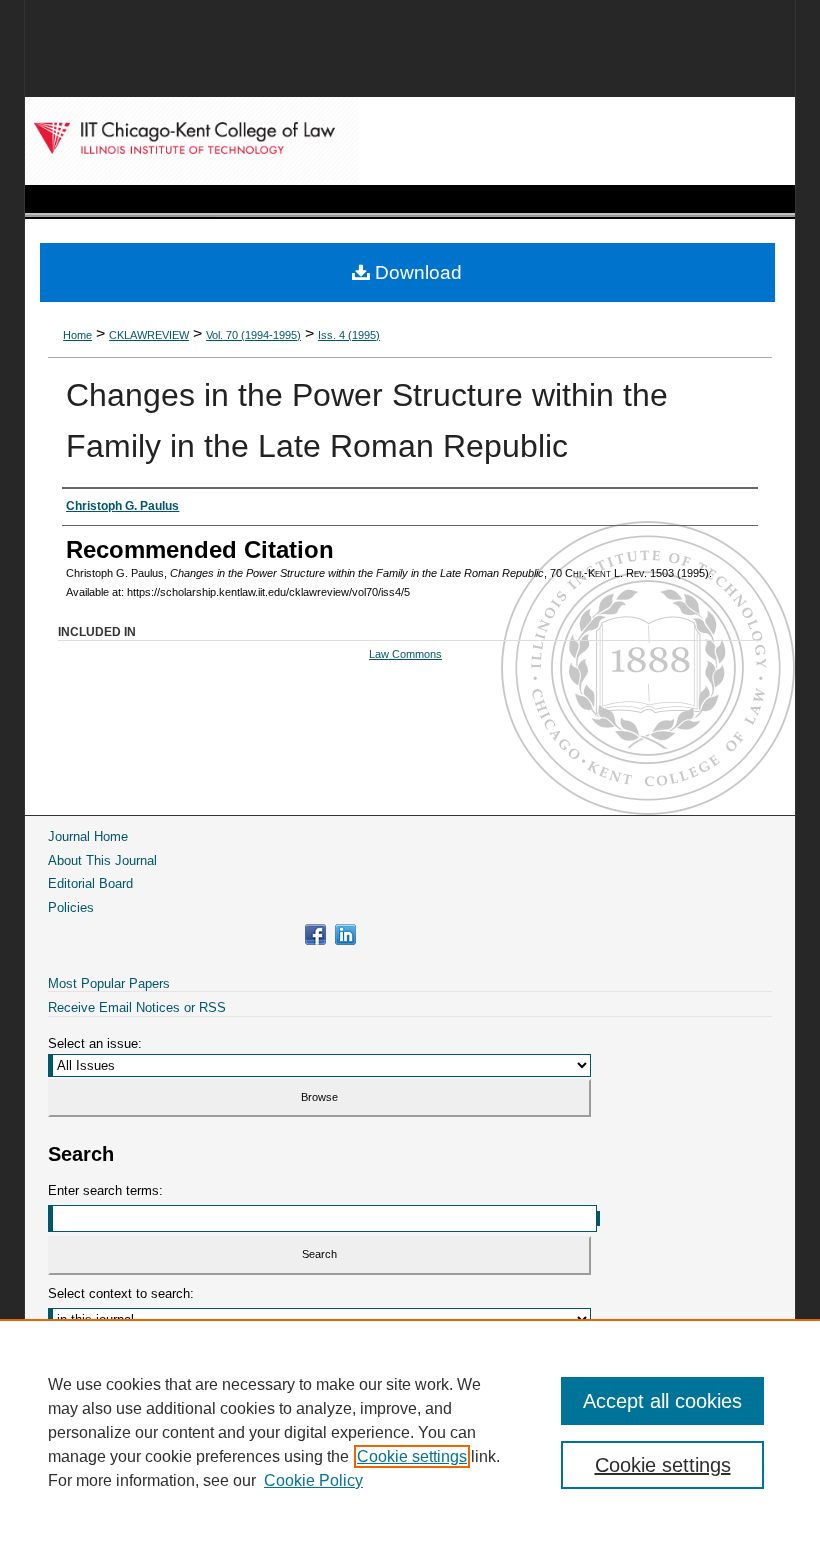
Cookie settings (412, 1456)
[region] (410, 1432)
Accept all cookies (662, 1401)
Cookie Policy (313, 1480)
